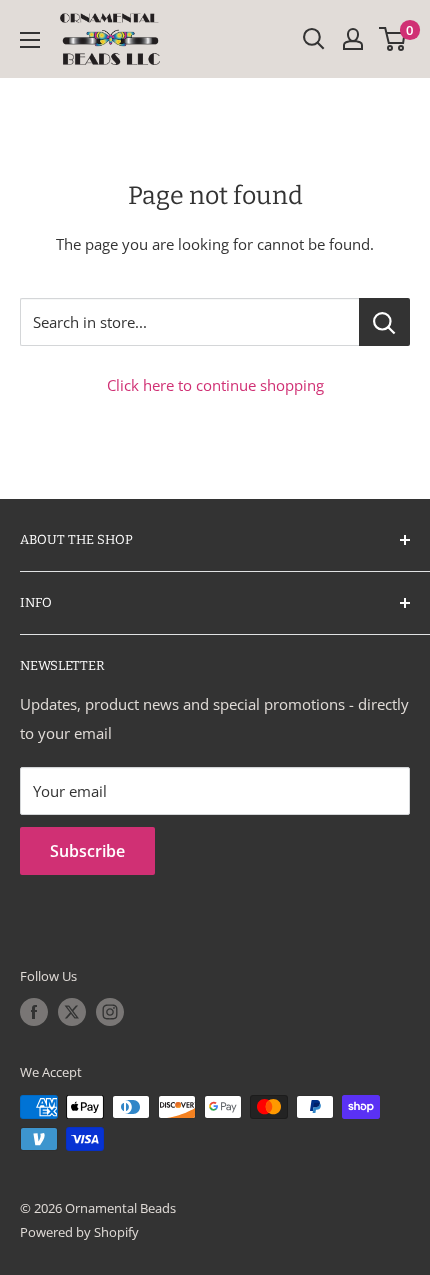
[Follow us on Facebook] (34, 1012)
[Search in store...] (384, 322)
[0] (393, 39)
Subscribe (87, 851)
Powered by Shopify (79, 1232)
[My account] (353, 39)
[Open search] (314, 39)
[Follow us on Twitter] (72, 1012)
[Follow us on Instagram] (110, 1012)
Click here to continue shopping (215, 385)
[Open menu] (30, 40)
